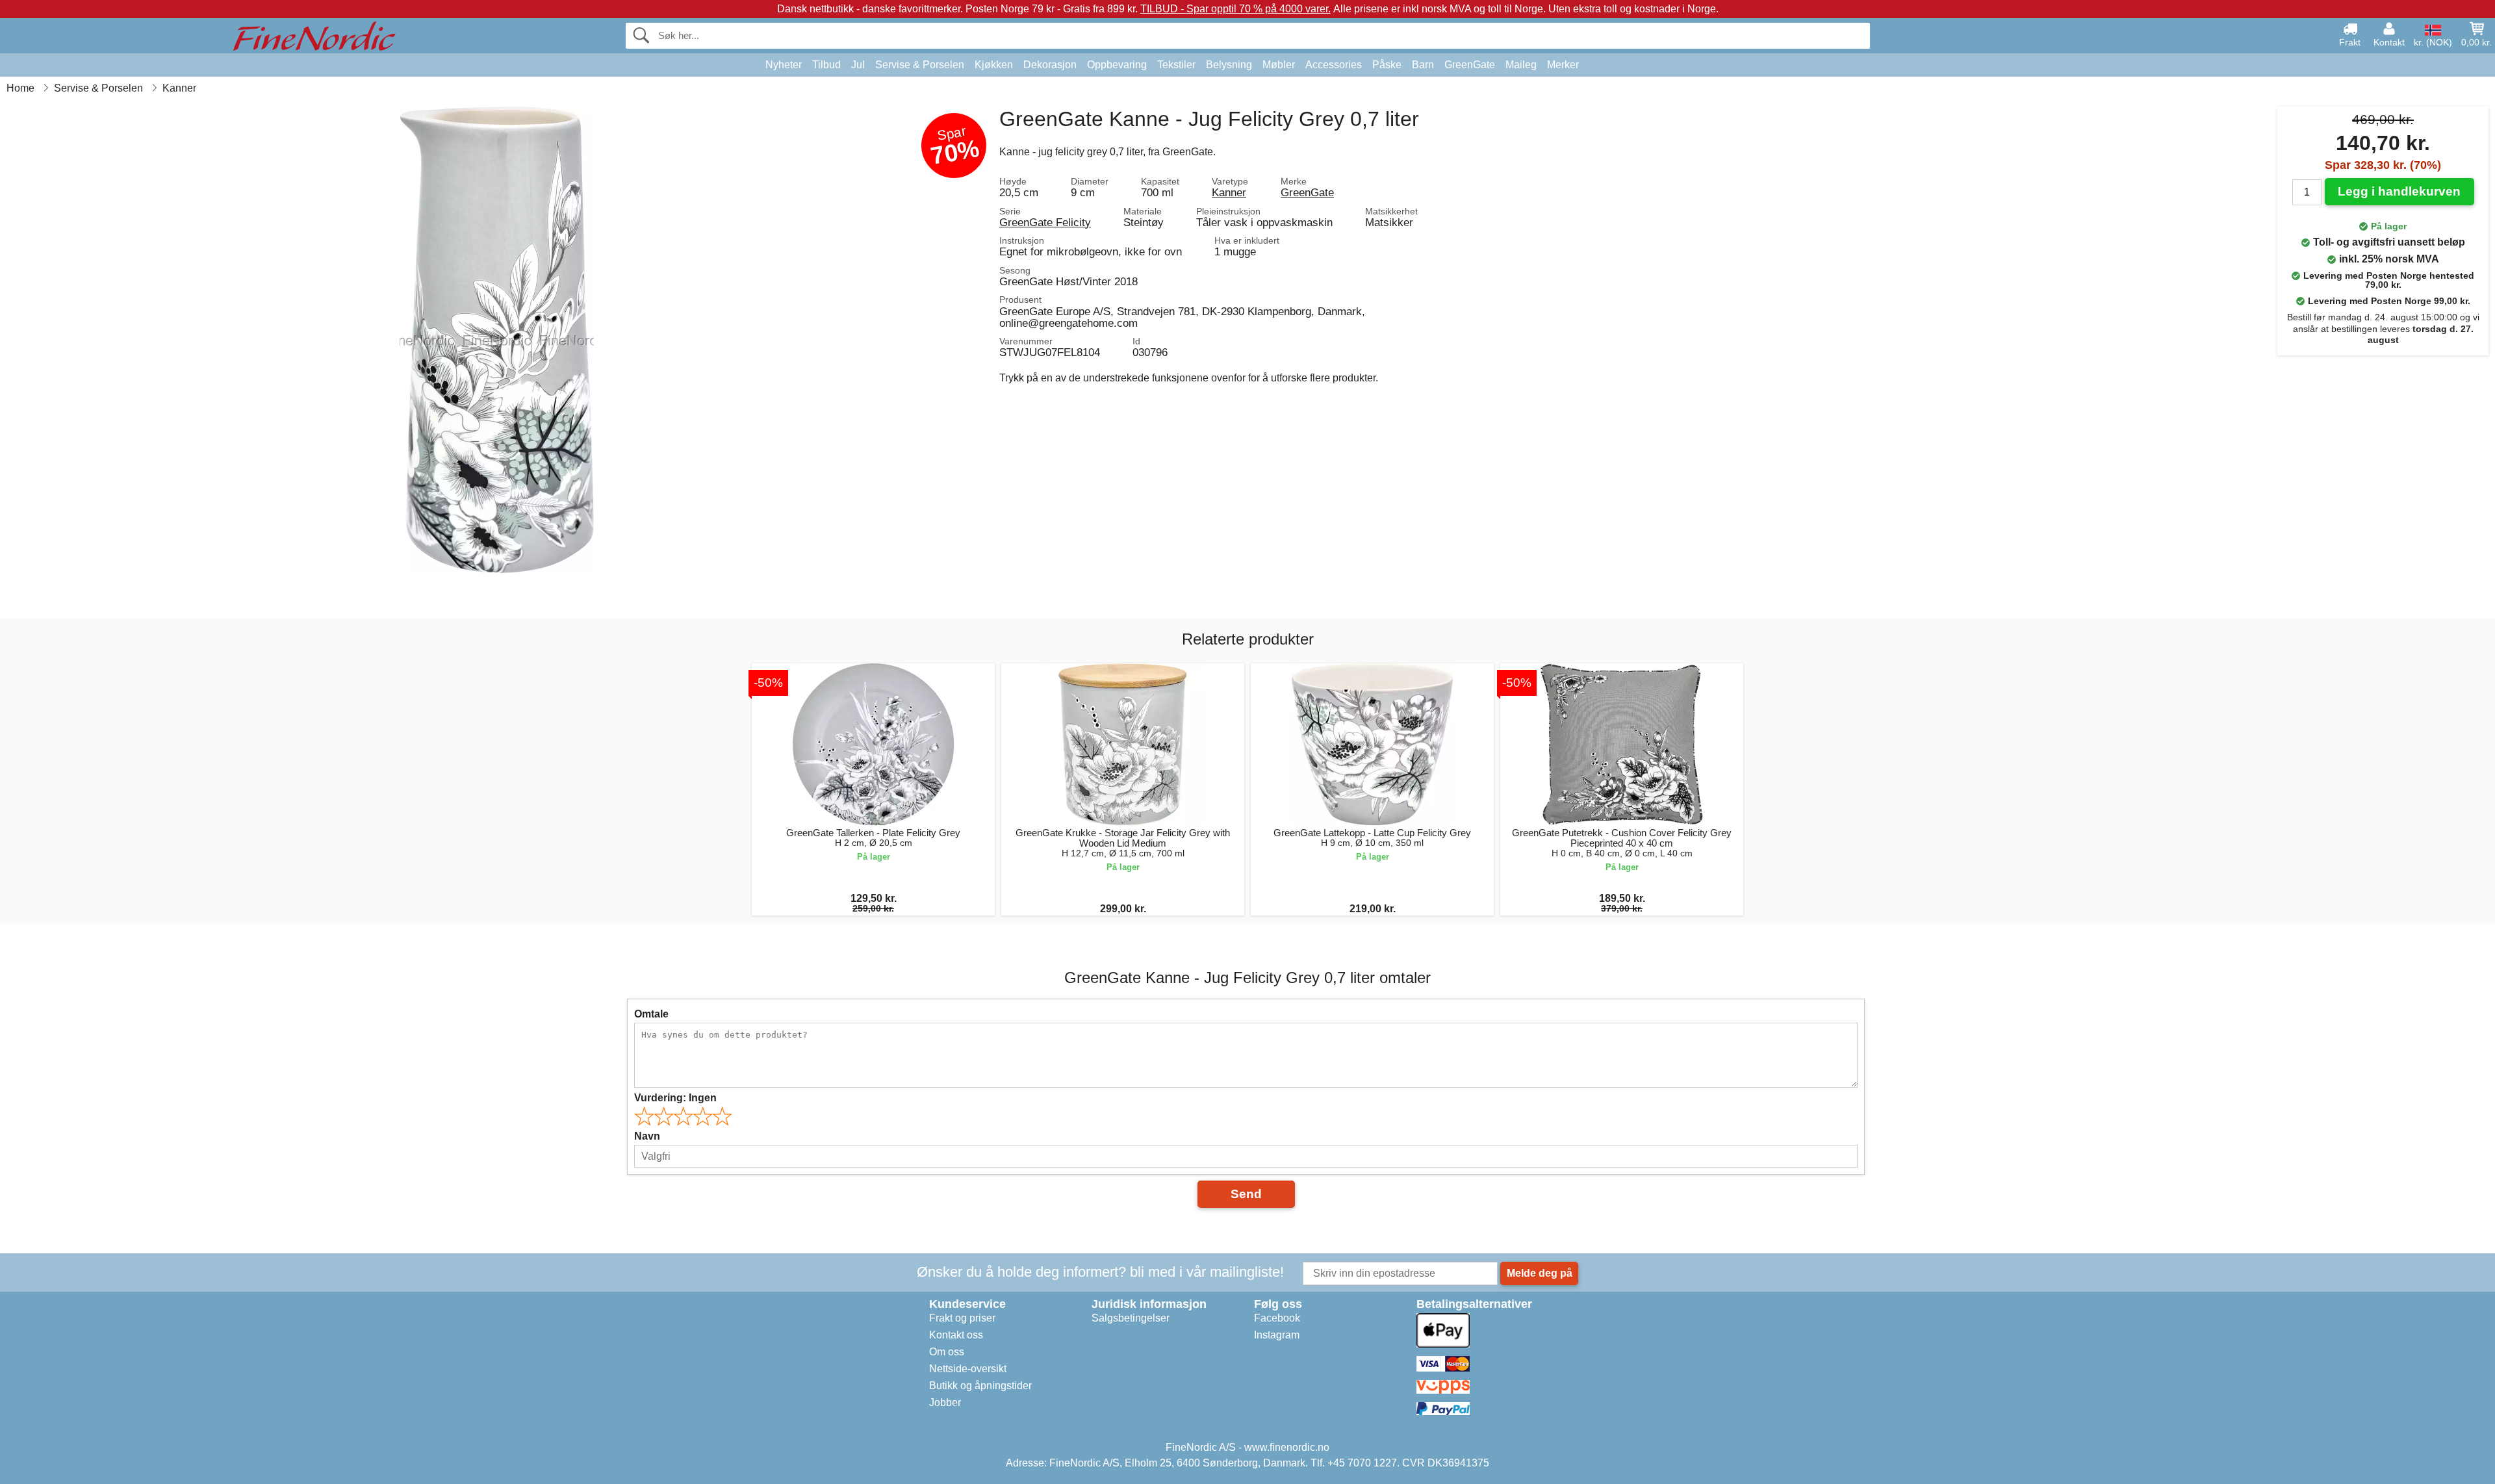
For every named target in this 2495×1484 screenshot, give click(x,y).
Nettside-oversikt (968, 1369)
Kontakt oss (956, 1335)
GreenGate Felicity (1045, 222)
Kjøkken (994, 65)
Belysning (1229, 65)
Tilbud (826, 65)
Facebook (1277, 1318)
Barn (1423, 65)
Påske (1387, 65)
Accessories (1334, 65)
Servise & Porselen (920, 65)
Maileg (1521, 65)
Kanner (1229, 192)
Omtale (651, 1014)
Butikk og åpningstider (980, 1386)
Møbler (1279, 65)
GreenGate (1470, 65)
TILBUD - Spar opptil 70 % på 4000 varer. (1235, 9)
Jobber (945, 1402)
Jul (858, 65)
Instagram (1277, 1335)
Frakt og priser (962, 1318)
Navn (647, 1136)
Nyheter (784, 65)
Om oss (947, 1352)
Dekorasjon (1050, 65)
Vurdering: (675, 1098)
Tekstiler (1176, 65)
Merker (1563, 65)
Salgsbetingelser (1131, 1318)
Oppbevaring (1117, 65)
